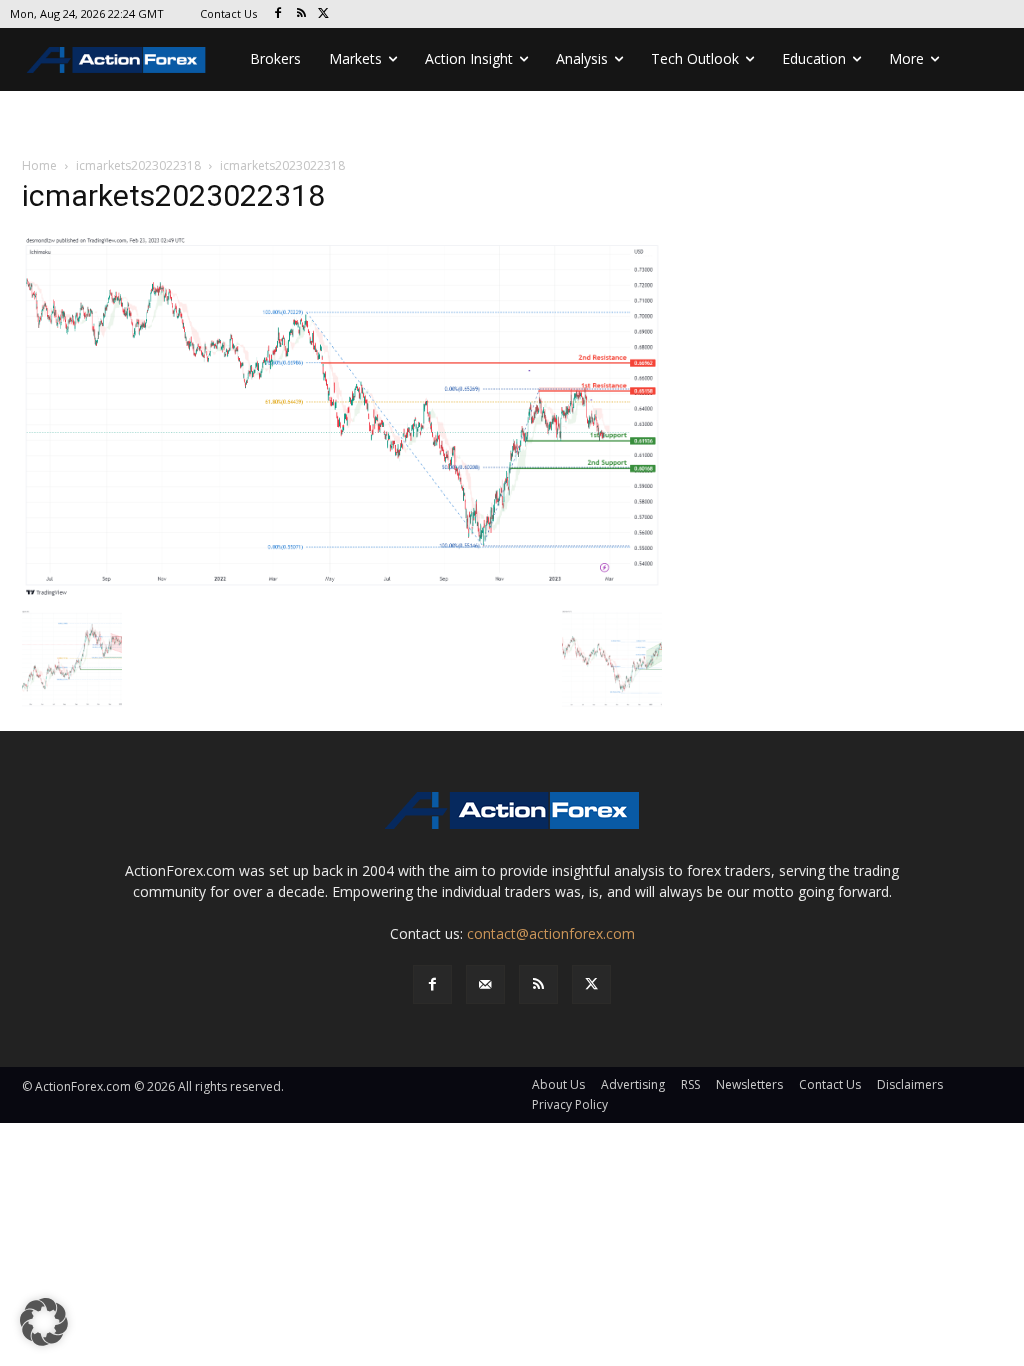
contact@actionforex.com (551, 933)
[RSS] (301, 14)
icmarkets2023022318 (138, 165)
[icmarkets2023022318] (342, 415)
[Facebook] (278, 14)
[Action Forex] (116, 59)
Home (39, 165)
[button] (44, 1322)
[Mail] (485, 984)
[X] (324, 14)
